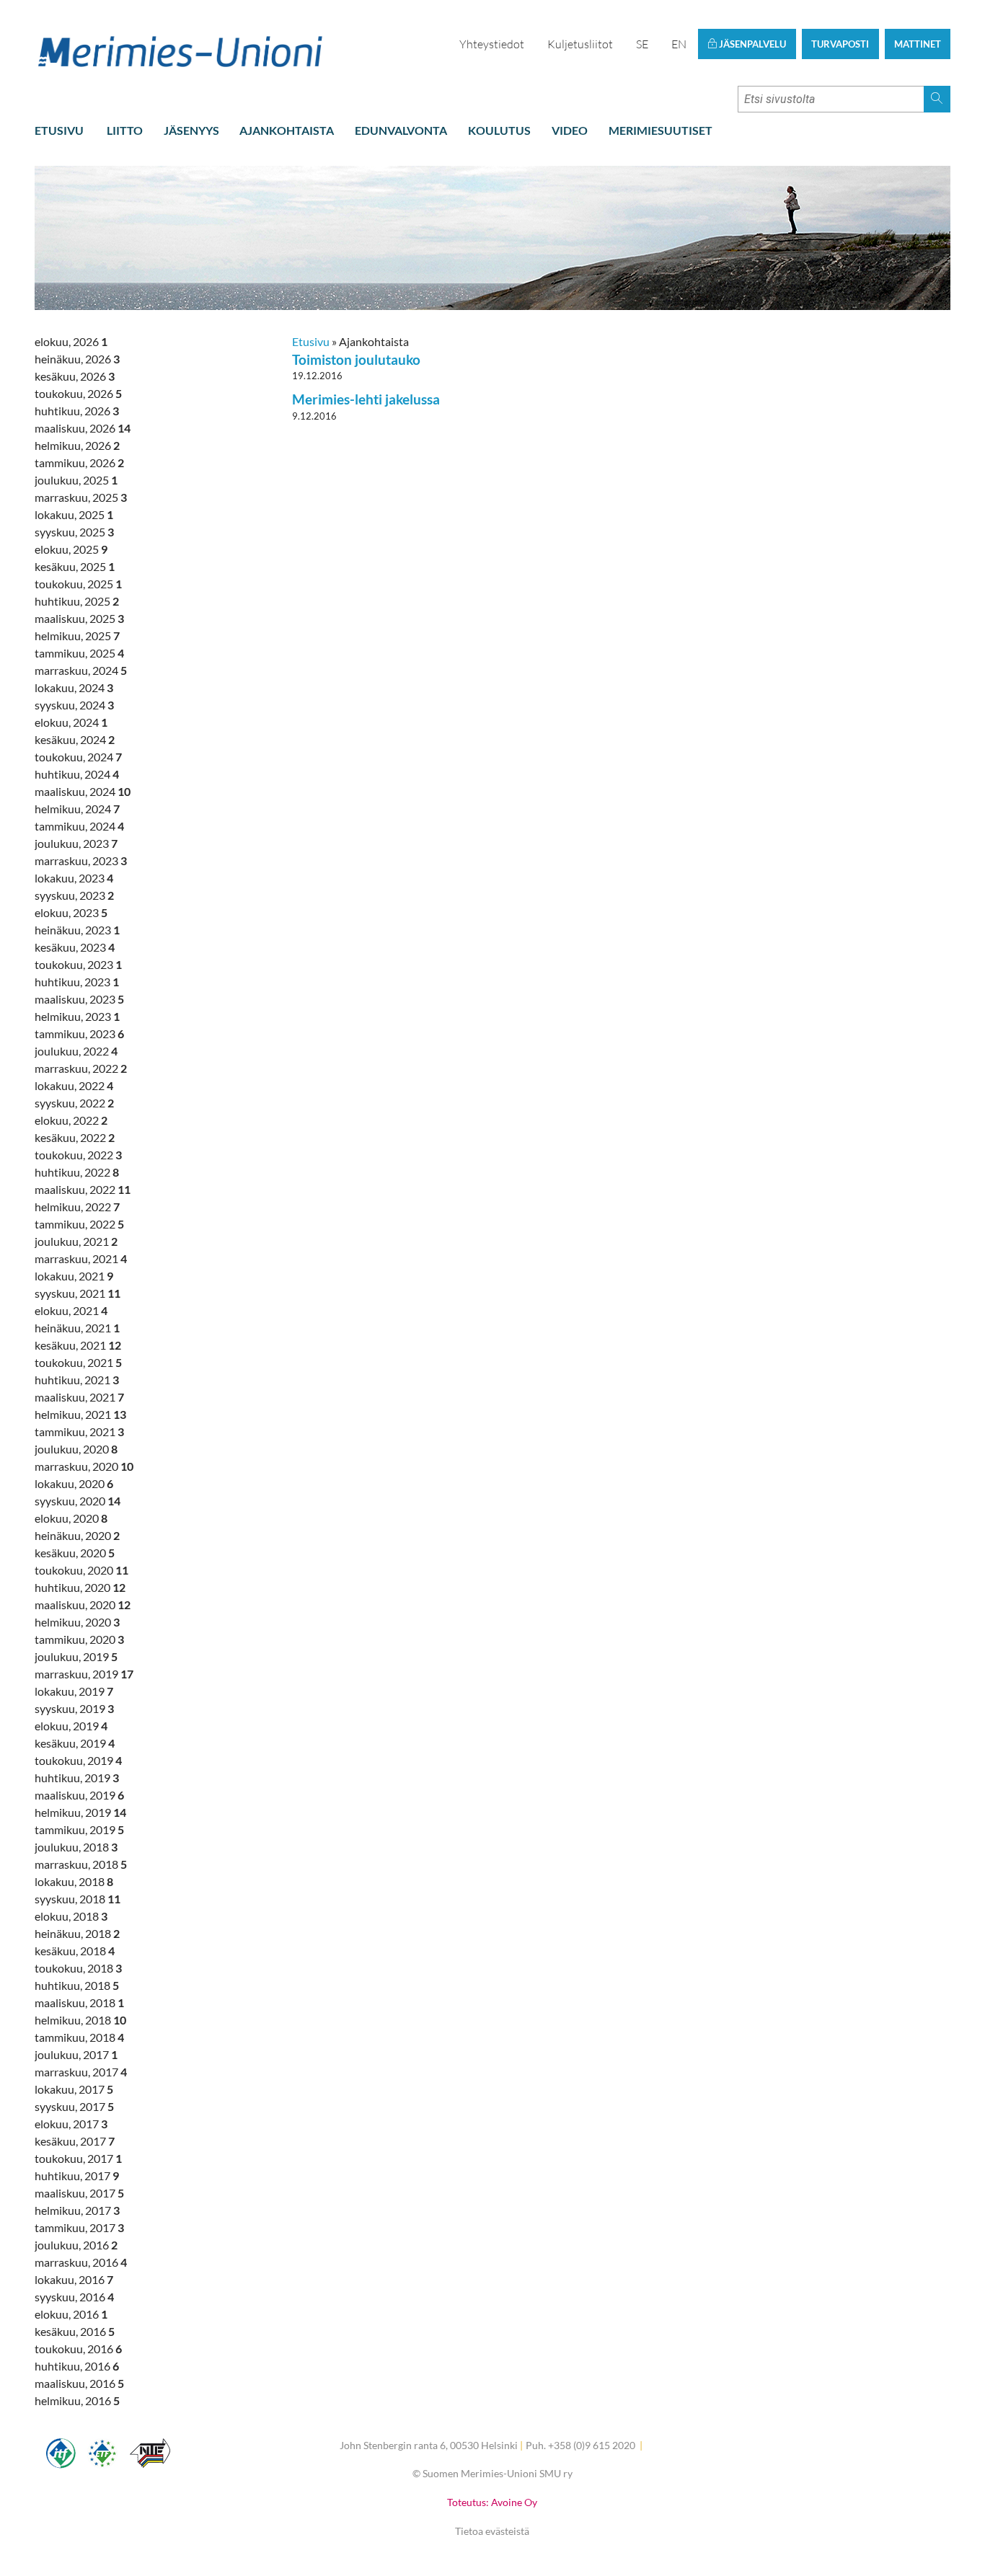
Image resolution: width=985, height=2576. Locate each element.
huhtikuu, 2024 (77, 774)
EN (679, 44)
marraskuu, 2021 (81, 1258)
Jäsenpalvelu (751, 44)
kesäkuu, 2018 (75, 1951)
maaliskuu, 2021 (79, 1397)
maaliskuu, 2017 (79, 2193)
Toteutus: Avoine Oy (492, 2502)
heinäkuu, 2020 (77, 1535)
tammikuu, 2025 (79, 653)
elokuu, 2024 (71, 722)
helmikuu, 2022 (77, 1207)
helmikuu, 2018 (80, 2020)
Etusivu (59, 130)
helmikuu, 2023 (77, 1016)
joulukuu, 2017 (76, 2054)
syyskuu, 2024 (74, 705)
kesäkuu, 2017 (75, 2141)
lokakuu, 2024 (74, 687)
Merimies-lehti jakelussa (366, 399)
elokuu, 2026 (71, 341)
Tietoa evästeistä (492, 2531)
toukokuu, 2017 (78, 2158)
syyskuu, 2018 (78, 1899)
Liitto (125, 130)
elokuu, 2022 (71, 1120)
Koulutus (499, 130)
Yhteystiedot (492, 44)
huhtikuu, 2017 (77, 2176)
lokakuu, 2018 (74, 1881)
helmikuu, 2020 (77, 1622)
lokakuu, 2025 (74, 514)
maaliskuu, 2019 (79, 1795)
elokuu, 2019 (71, 1726)
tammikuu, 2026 (79, 462)
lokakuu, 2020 (74, 1483)
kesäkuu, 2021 (78, 1345)
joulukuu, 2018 (76, 1847)
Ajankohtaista (287, 130)
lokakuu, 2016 (74, 2279)
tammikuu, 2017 (79, 2227)
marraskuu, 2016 (81, 2262)
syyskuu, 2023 (74, 895)
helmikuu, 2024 (77, 809)
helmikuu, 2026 (77, 445)
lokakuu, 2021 (74, 1276)
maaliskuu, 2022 (83, 1189)
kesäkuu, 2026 (75, 376)
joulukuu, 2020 (76, 1449)
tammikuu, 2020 (79, 1639)
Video (570, 130)
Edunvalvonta (401, 130)
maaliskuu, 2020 (83, 1605)
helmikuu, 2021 (80, 1414)
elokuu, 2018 (71, 1916)
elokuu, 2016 (71, 2314)
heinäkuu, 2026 (77, 359)
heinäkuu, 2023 (77, 930)
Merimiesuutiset (661, 130)
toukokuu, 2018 (78, 1968)
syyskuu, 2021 (78, 1293)
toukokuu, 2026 (78, 393)
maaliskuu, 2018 (79, 2002)
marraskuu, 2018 (81, 1864)
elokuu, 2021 (71, 1310)
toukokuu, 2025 (78, 584)
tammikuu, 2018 (79, 2037)
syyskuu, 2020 (78, 1501)
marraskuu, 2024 (81, 670)
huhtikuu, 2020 (80, 1587)
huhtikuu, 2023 (77, 982)
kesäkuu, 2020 (75, 1553)
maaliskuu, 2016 (79, 2383)
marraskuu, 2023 (81, 860)
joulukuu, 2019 (76, 1656)
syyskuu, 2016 (74, 2297)
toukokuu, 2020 (81, 1570)
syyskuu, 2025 (74, 532)
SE (642, 44)
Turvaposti (840, 44)
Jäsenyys (191, 130)
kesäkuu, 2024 (75, 739)
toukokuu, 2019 (78, 1760)
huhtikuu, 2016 (77, 2366)
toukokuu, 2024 (78, 757)
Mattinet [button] (918, 44)
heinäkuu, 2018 (77, 1933)
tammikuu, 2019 (79, 1829)
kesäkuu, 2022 (75, 1137)
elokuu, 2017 (71, 2124)
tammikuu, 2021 (79, 1431)
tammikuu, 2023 (79, 1034)
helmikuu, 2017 (77, 2210)
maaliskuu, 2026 (83, 428)
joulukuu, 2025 (76, 480)
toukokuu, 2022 (78, 1155)
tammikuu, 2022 (79, 1224)
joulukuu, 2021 (76, 1241)
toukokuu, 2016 (78, 2349)
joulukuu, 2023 (76, 843)
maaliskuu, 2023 (79, 999)
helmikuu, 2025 (77, 636)
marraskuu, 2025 (81, 497)
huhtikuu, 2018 (77, 1985)
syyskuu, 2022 (74, 1103)
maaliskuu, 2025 (79, 618)
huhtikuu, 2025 (77, 601)
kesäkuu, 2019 (75, 1743)
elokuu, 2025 (71, 549)
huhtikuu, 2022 (77, 1172)
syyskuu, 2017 (74, 2106)
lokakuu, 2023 (74, 878)
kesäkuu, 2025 (75, 566)
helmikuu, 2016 (77, 2400)
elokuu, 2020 (71, 1518)
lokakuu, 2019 (74, 1691)
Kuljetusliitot (580, 44)
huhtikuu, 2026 (77, 411)
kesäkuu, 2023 (75, 947)
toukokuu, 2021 (78, 1362)
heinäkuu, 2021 (77, 1328)
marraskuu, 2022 (81, 1068)
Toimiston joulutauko (356, 359)
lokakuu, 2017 (74, 2089)
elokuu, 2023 (71, 912)
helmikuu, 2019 (80, 1812)
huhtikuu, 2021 (77, 1380)
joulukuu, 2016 (76, 2245)
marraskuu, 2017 (81, 2072)
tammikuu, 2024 (79, 826)
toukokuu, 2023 (78, 964)
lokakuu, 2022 (74, 1085)
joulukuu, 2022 (76, 1051)
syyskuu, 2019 (74, 1708)
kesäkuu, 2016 (75, 2331)
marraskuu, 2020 (84, 1466)
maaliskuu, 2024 (83, 791)
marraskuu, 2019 (84, 1674)
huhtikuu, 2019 (77, 1778)
